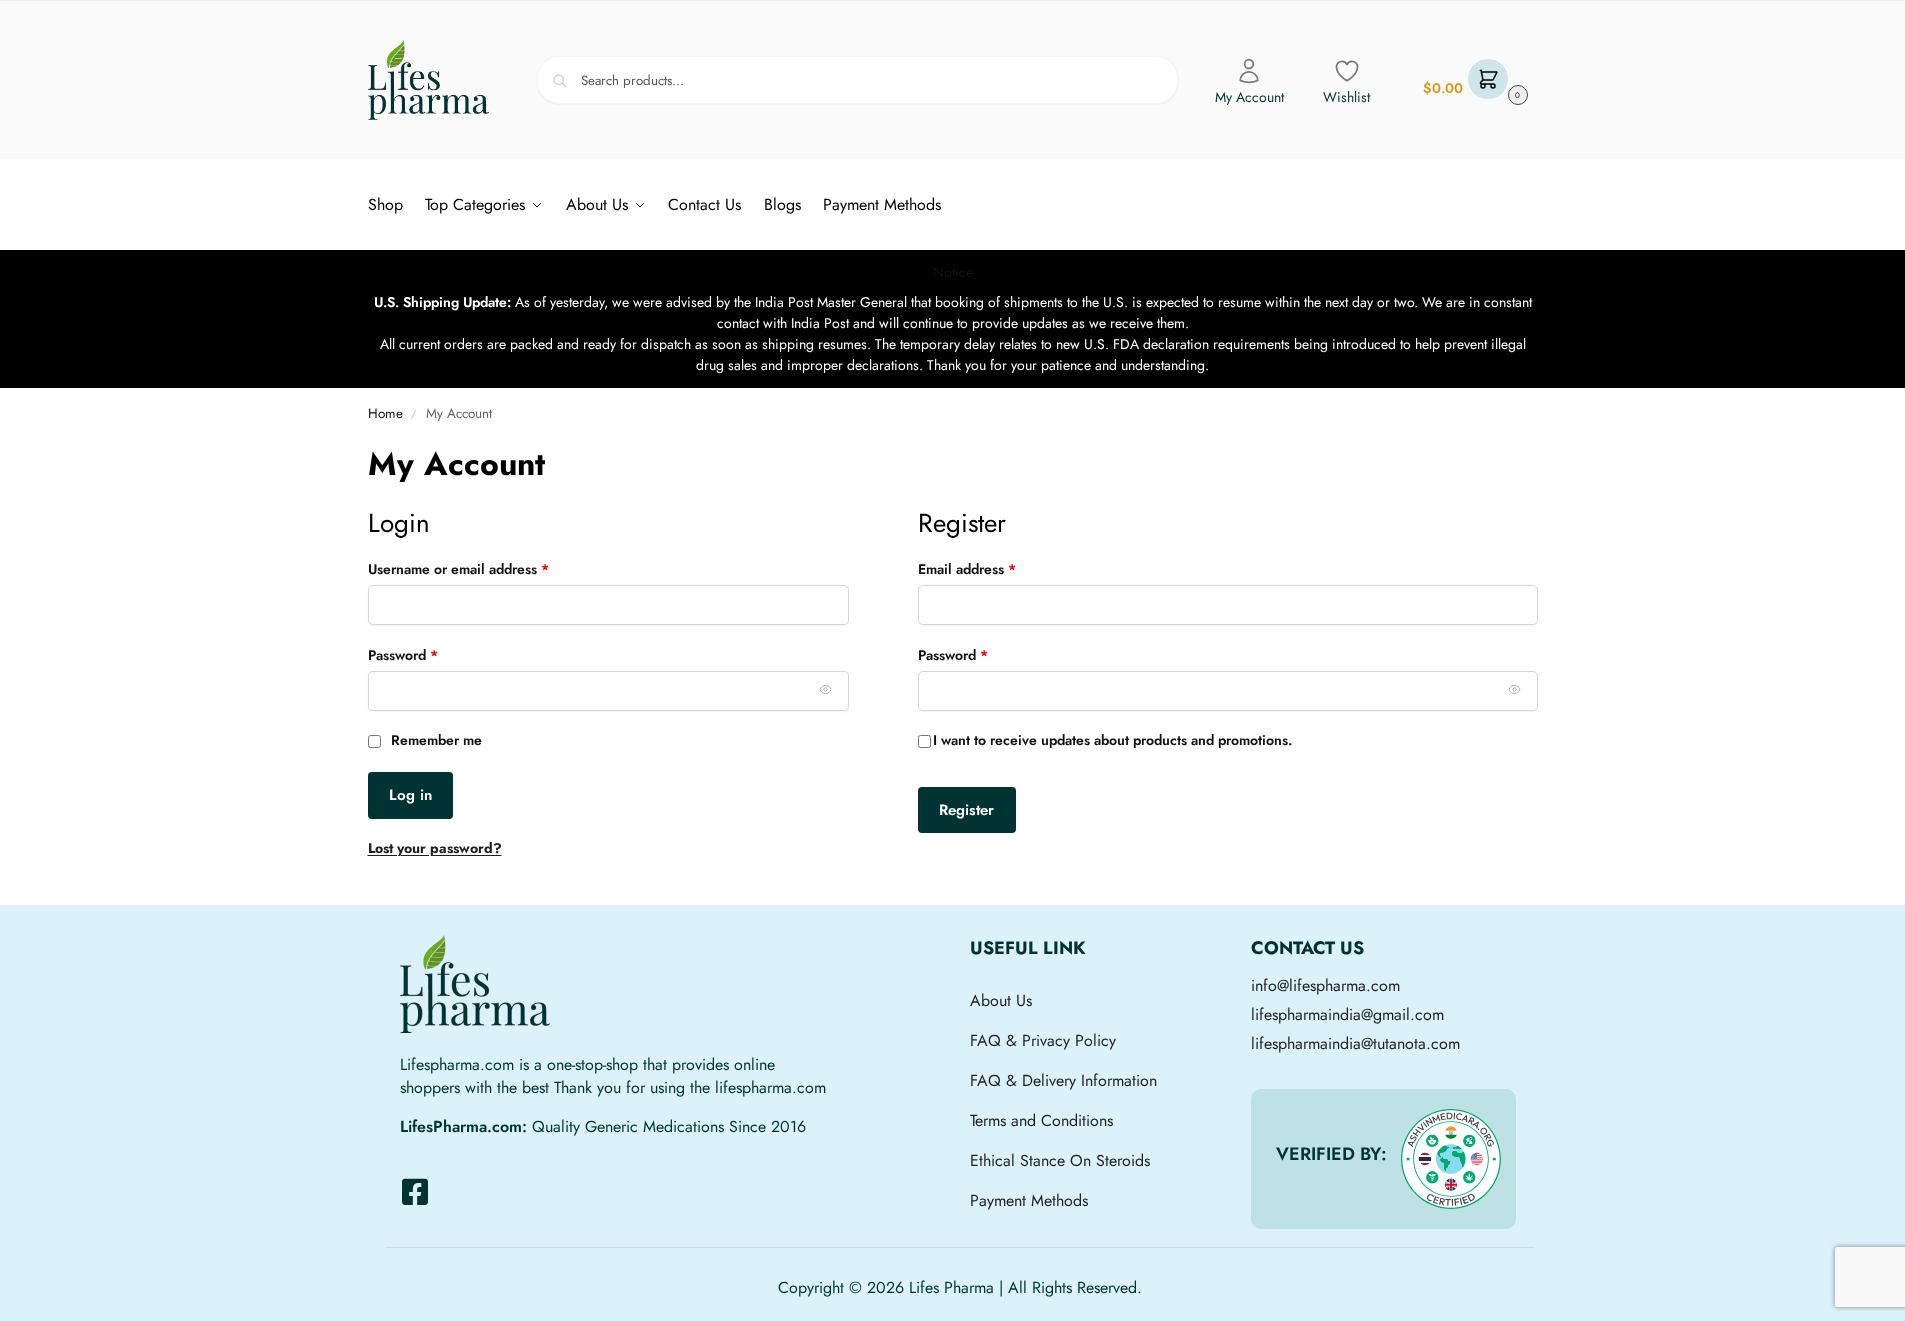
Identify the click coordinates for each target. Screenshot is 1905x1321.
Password (431, 655)
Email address (995, 569)
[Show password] (826, 689)
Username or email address (487, 569)
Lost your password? (435, 848)
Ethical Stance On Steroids (1060, 1160)
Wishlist (1346, 97)
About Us (1001, 1000)
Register (966, 810)
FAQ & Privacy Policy (1043, 1040)
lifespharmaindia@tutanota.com (1355, 1043)
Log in (410, 795)
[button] (1473, 80)
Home (385, 413)
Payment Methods (1029, 1200)
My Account (1249, 97)
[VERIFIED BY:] (1451, 1159)
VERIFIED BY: (1331, 1154)
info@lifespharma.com (1325, 985)
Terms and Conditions (1041, 1120)
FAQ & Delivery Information (1063, 1080)
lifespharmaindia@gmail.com (1347, 1014)
